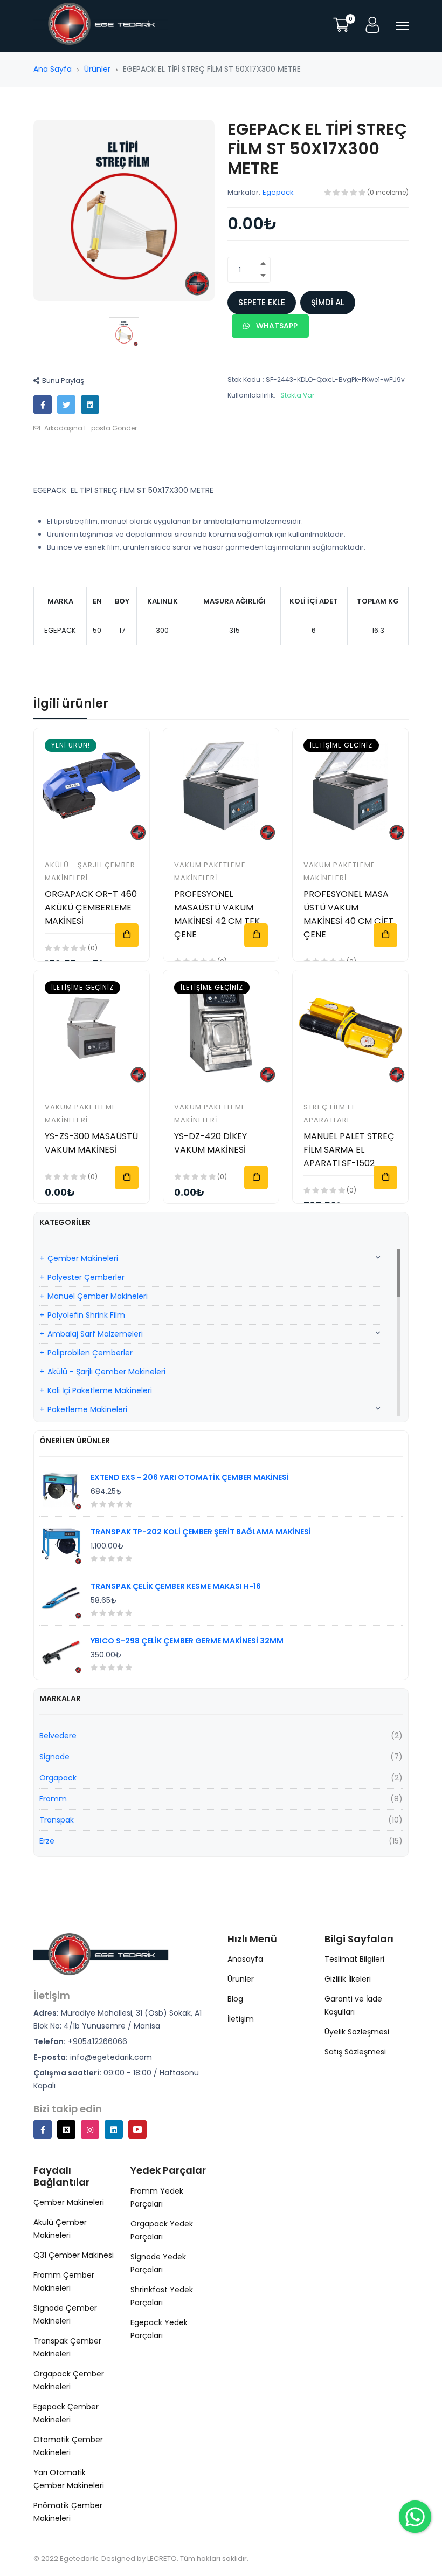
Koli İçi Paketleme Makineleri (100, 1390)
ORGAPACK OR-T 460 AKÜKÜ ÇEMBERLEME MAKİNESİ (91, 907)
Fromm (53, 1799)
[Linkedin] (114, 2129)
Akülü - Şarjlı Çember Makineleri (106, 1372)
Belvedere (58, 1736)
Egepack (278, 192)
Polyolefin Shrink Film (86, 1315)
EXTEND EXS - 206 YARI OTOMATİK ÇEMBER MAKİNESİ (190, 1477)
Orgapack (58, 1778)
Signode (54, 1757)
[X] (66, 2129)
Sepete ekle (262, 302)
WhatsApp (276, 326)
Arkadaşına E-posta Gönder (90, 428)
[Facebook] (43, 2129)
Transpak (57, 1820)
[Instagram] (90, 2129)
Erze (47, 1841)
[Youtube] (137, 2129)
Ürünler (97, 69)
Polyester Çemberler (86, 1277)
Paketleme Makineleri (87, 1409)
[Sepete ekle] (127, 935)
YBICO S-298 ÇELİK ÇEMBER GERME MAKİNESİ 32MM (187, 1641)
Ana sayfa (53, 69)
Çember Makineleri (83, 1258)
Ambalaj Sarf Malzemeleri (95, 1334)
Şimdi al (328, 302)
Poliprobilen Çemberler (90, 1353)
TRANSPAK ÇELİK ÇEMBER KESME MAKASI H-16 (176, 1586)
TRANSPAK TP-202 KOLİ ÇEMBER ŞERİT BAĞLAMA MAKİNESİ (201, 1532)
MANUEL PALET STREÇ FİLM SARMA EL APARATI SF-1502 (349, 1150)
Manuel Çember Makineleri (98, 1296)
